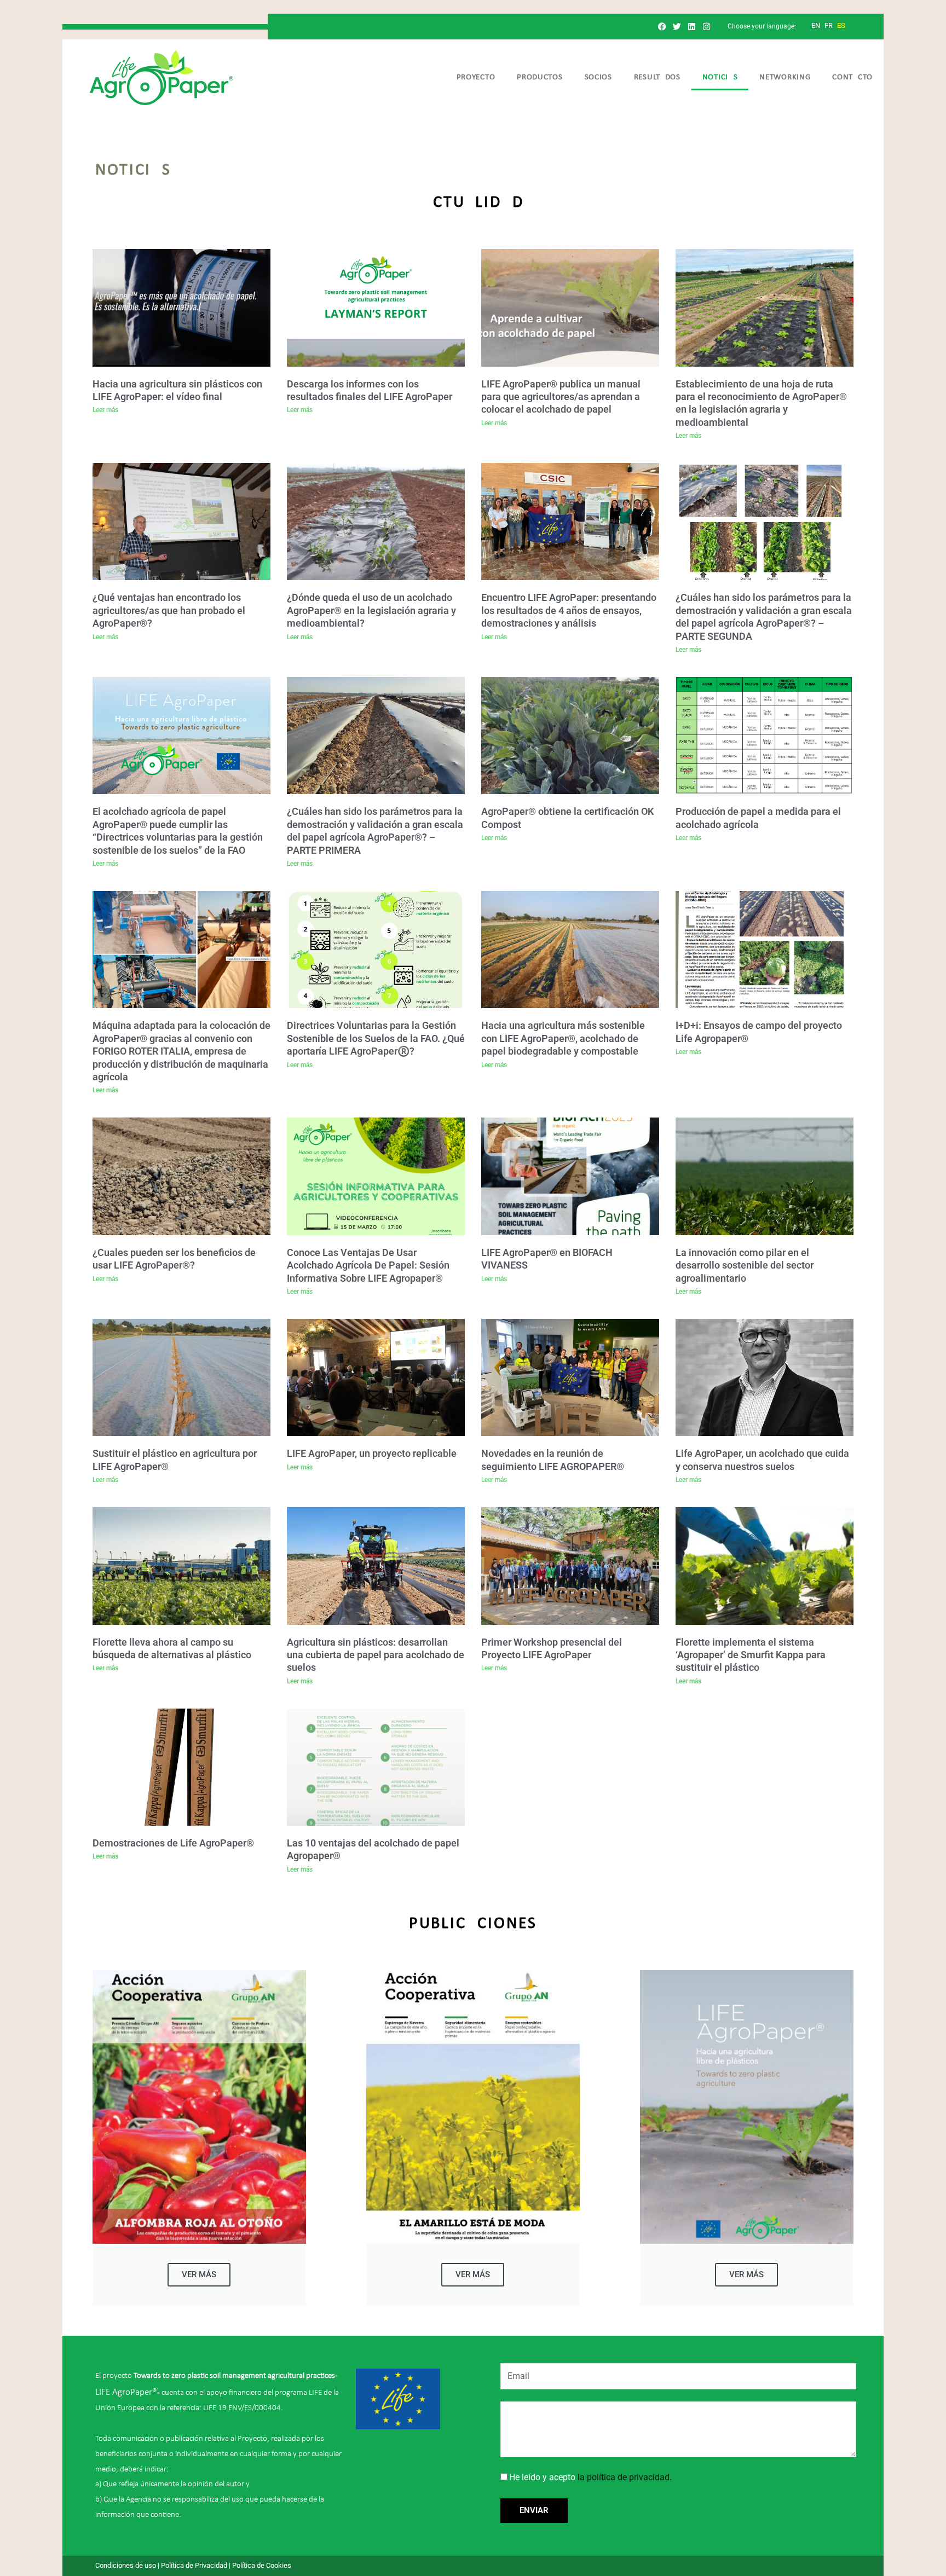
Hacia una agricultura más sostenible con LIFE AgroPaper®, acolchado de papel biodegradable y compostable (563, 1038)
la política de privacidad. (625, 2477)
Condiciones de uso (126, 2565)
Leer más (105, 410)
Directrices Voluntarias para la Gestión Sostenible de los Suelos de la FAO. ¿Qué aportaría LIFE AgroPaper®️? (376, 1038)
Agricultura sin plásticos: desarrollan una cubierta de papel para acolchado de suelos (376, 1655)
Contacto (852, 77)
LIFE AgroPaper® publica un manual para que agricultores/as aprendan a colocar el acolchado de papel (561, 397)
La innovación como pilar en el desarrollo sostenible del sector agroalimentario (745, 1265)
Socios (598, 77)
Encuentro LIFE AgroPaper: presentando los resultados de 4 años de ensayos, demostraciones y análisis (569, 610)
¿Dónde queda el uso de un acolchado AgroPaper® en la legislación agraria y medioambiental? (371, 610)
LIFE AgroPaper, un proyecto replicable (372, 1453)
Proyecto (476, 77)
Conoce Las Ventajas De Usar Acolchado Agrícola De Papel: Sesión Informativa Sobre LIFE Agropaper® (368, 1265)
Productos (540, 77)
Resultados (657, 77)
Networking (785, 77)
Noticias (720, 77)
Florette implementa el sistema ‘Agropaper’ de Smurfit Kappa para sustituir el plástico (751, 1655)
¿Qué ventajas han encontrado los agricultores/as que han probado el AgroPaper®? (169, 610)
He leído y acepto (590, 2477)
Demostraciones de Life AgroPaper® (173, 1843)
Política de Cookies (262, 2565)
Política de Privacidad (194, 2565)
